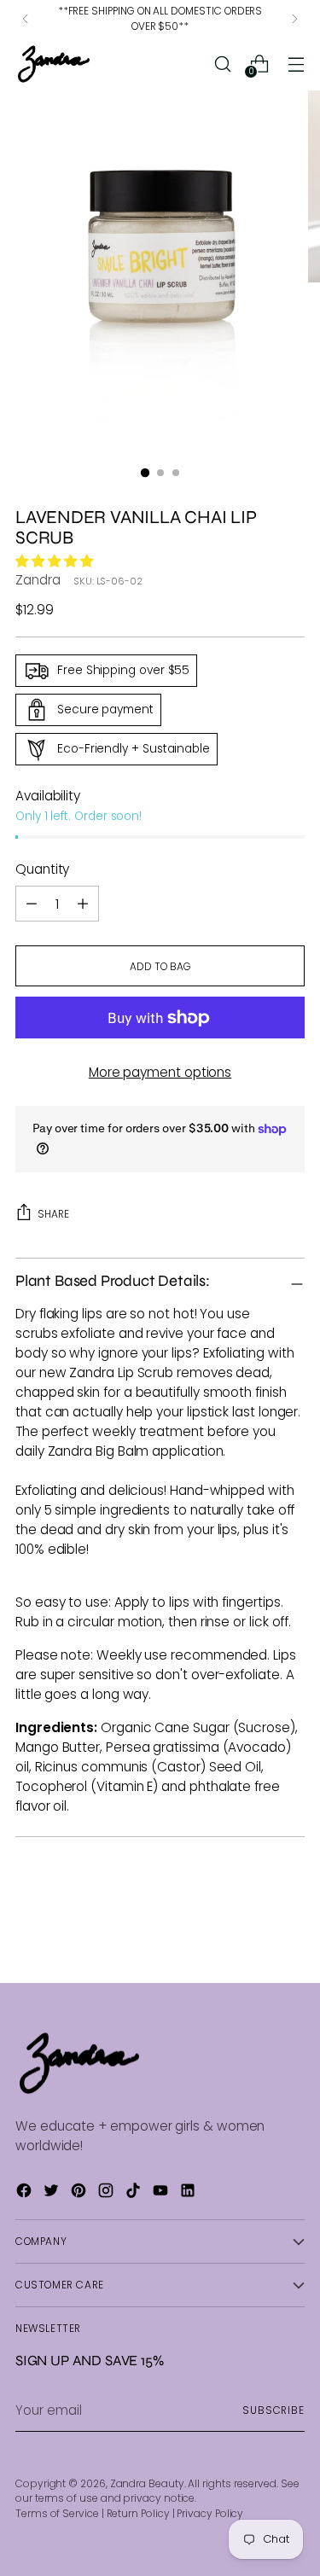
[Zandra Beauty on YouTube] (162, 2193)
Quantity (42, 869)
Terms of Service (57, 2513)
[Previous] (26, 19)
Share (53, 1214)
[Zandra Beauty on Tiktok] (135, 2193)
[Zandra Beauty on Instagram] (108, 2193)
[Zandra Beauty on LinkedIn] (189, 2193)
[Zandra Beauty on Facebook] (26, 2193)
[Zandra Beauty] (54, 64)
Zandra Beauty (147, 2483)
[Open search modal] (222, 64)
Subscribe (273, 2410)
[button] (56, 561)
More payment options (160, 1072)
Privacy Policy (210, 2513)
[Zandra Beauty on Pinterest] (80, 2193)
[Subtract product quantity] (83, 904)
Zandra (38, 580)
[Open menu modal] (296, 64)
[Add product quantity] (32, 904)
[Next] (294, 19)
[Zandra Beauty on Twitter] (53, 2193)
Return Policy (138, 2513)
